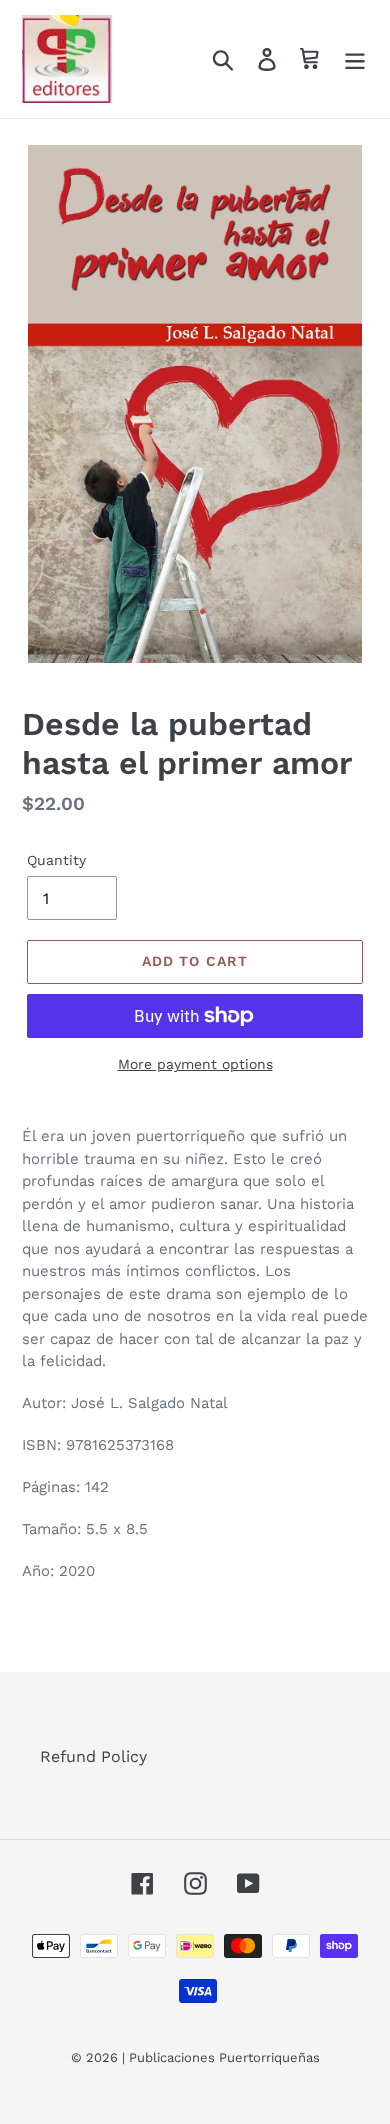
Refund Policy (93, 1756)
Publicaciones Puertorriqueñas (224, 2057)
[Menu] (355, 59)
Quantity (56, 860)
